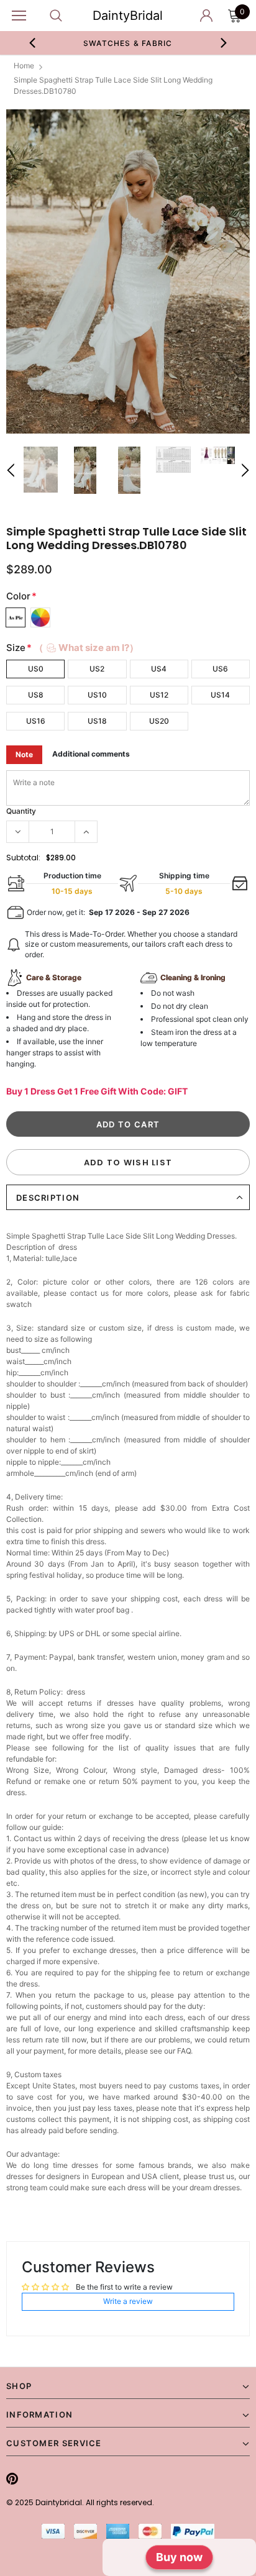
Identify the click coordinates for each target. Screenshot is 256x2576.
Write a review (128, 2301)
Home (24, 66)
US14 (220, 695)
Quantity (21, 811)
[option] (128, 272)
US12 (159, 695)
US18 (97, 721)
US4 (159, 669)
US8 (36, 695)
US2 (97, 669)
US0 (36, 669)
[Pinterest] (12, 2478)
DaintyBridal (128, 16)
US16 (36, 721)
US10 (97, 695)
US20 (159, 721)
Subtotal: (23, 858)
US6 (220, 669)
